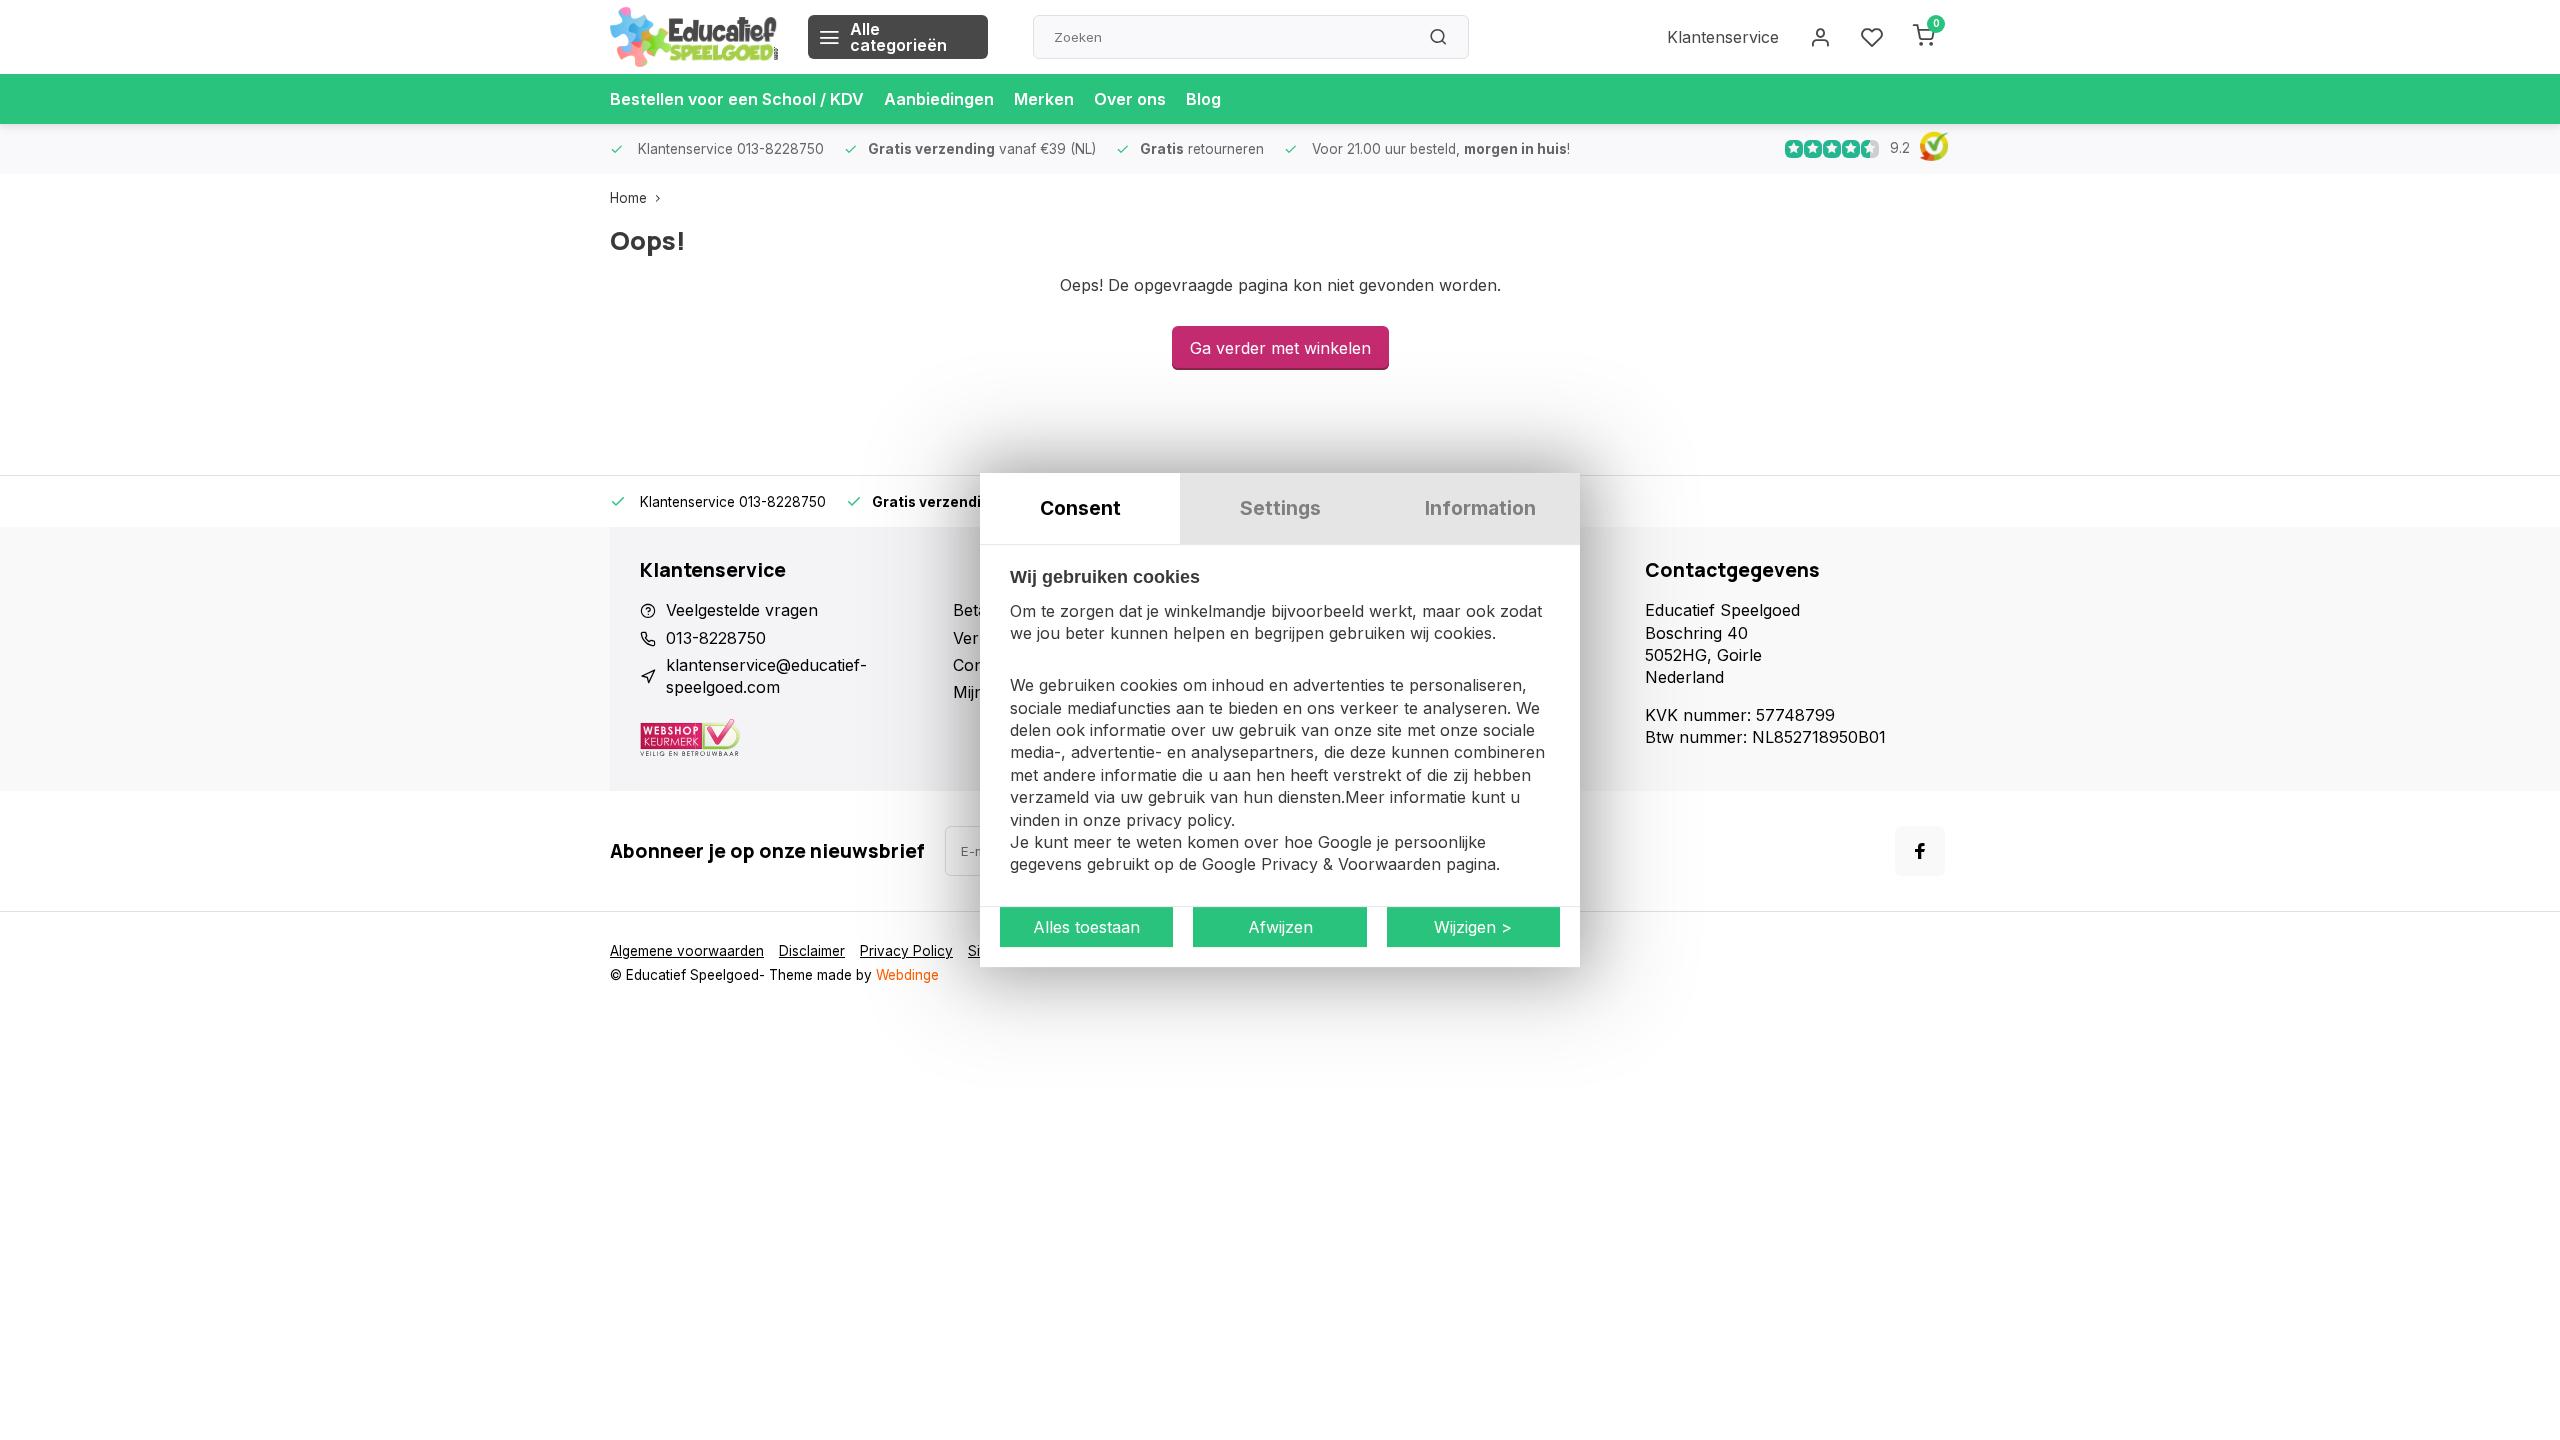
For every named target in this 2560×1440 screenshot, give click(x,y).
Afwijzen (1280, 927)
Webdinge (907, 975)
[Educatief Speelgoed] (694, 37)
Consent (1080, 508)
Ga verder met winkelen (1280, 348)
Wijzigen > (1473, 927)
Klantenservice (1723, 37)
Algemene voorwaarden (687, 951)
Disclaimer (812, 951)
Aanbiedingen (939, 99)
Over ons (1130, 99)
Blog (1203, 99)
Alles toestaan (1086, 927)
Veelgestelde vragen (742, 610)
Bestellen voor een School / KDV (737, 99)
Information (1480, 508)
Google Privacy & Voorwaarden (1321, 865)
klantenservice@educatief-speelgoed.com (766, 676)
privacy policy (1178, 820)
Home (628, 198)
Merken (1044, 99)
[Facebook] (1920, 851)
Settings (1280, 508)
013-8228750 (716, 638)
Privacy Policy (906, 951)
